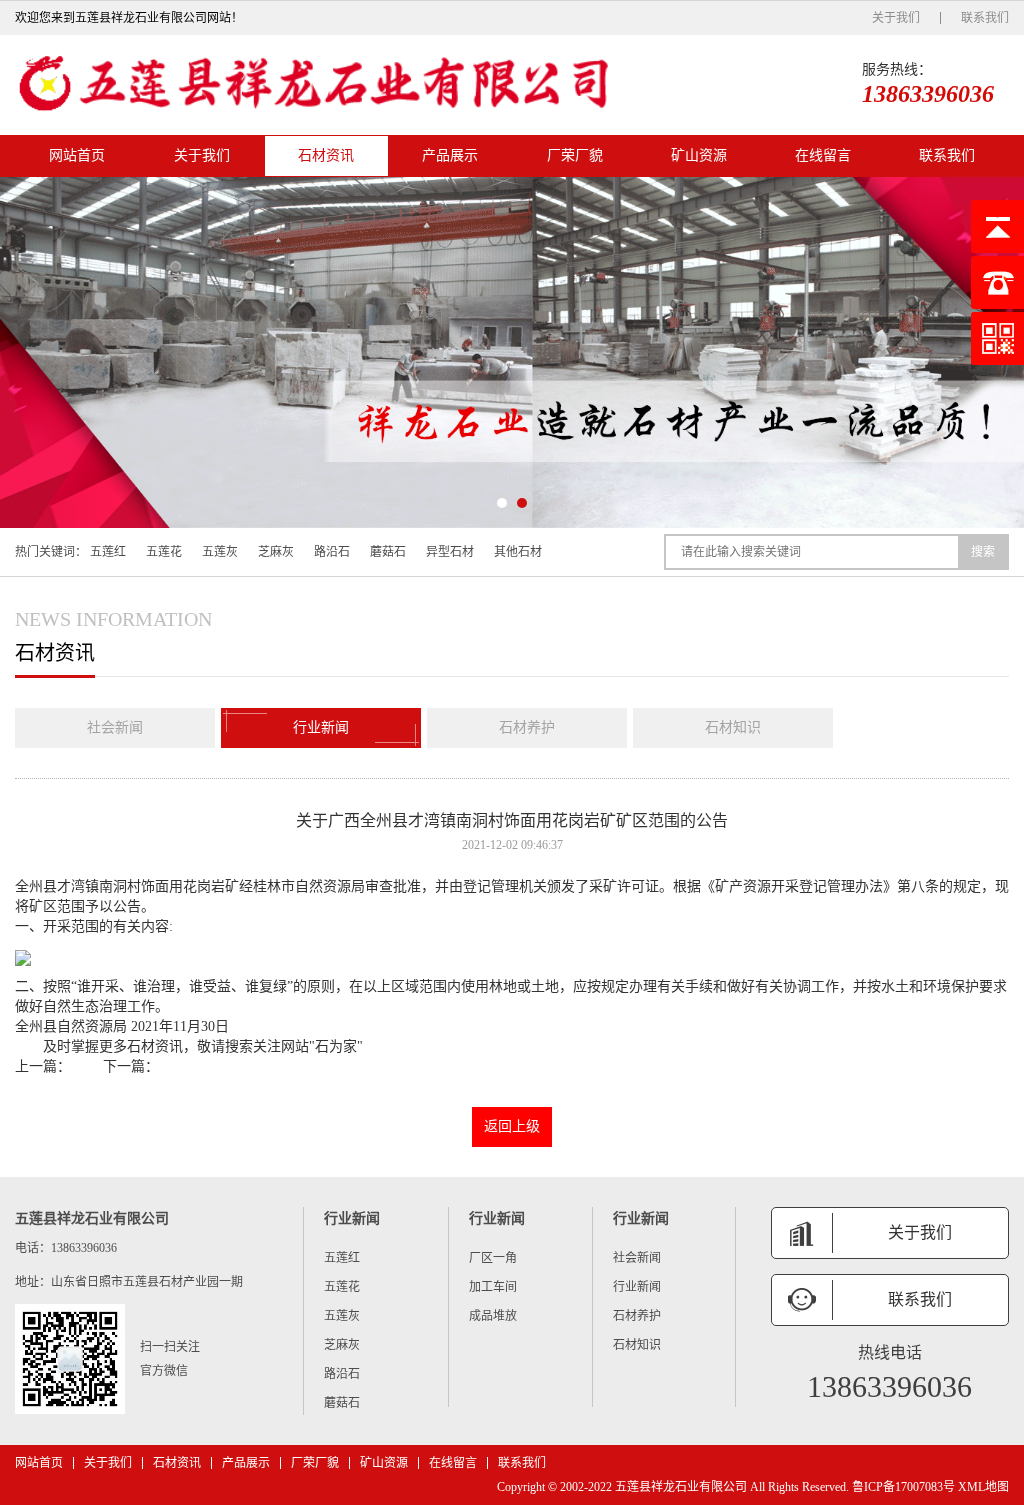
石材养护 (527, 727)
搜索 (983, 552)
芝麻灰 (276, 552)
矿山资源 (699, 155)
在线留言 (823, 155)
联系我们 (985, 18)
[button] (502, 503)
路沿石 (332, 552)
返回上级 (512, 1126)
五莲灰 (220, 552)
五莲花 (164, 552)
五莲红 (108, 552)
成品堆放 (493, 1316)
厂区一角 (493, 1258)
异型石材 (450, 552)
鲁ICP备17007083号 (903, 1487)
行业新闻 (321, 727)
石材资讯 (326, 155)
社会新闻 (115, 727)
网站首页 (77, 155)
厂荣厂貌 (575, 155)
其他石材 (518, 552)
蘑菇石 (388, 552)
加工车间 (493, 1287)
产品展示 (450, 155)
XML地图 (983, 1487)
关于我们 (896, 18)
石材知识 (733, 727)
